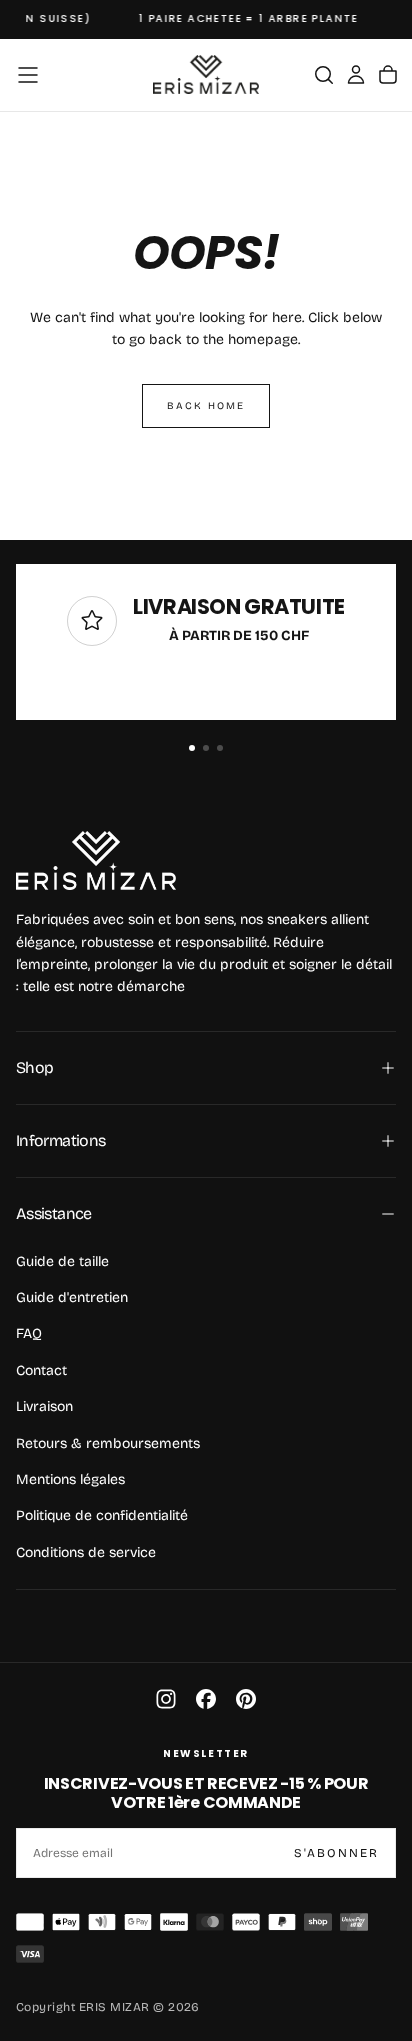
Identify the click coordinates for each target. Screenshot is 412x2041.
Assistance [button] (54, 1213)
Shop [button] (34, 1067)
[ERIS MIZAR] (96, 860)
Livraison (44, 1406)
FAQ (29, 1333)
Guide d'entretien (72, 1297)
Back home (206, 406)
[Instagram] (166, 1699)
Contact (41, 1370)
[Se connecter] (356, 75)
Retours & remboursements (108, 1443)
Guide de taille (62, 1261)
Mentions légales (70, 1479)
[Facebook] (206, 1699)
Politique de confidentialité (102, 1515)
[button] (28, 75)
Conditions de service (86, 1552)
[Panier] (388, 75)
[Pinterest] (246, 1699)
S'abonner (336, 1853)
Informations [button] (60, 1140)
